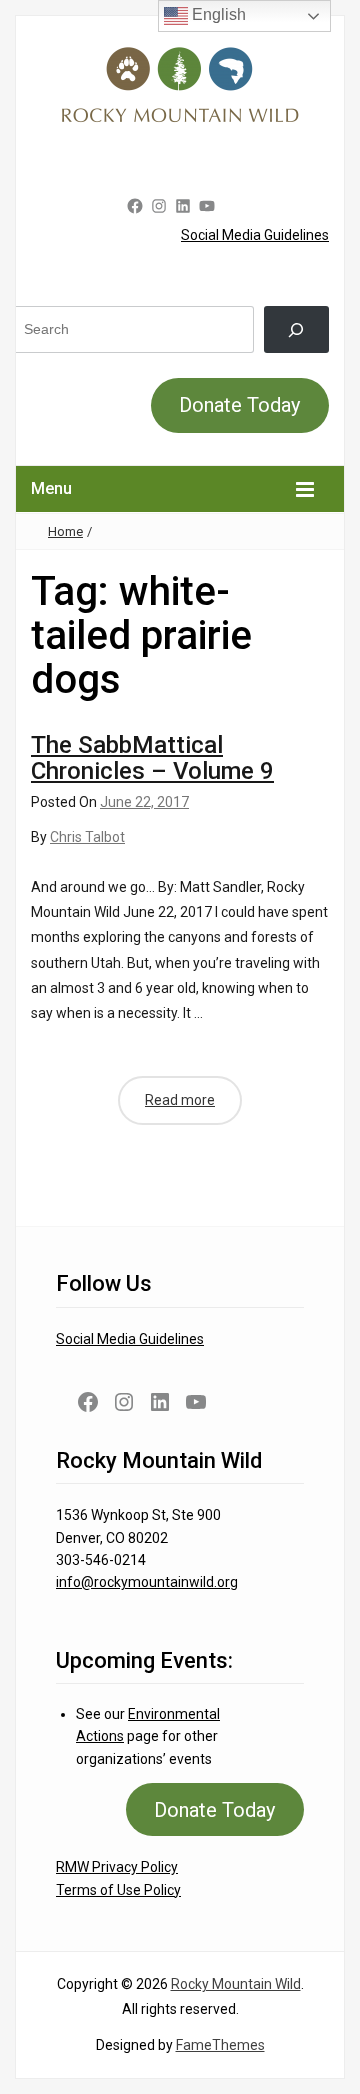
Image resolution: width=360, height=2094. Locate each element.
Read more (180, 1100)
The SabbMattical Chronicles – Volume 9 (152, 758)
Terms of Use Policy (118, 1890)
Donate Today (239, 405)
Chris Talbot (87, 837)
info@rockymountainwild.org (147, 1582)
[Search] (296, 329)
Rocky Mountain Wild (236, 1984)
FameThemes (220, 2045)
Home (65, 531)
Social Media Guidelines (255, 235)
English (217, 14)
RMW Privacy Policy (117, 1867)
